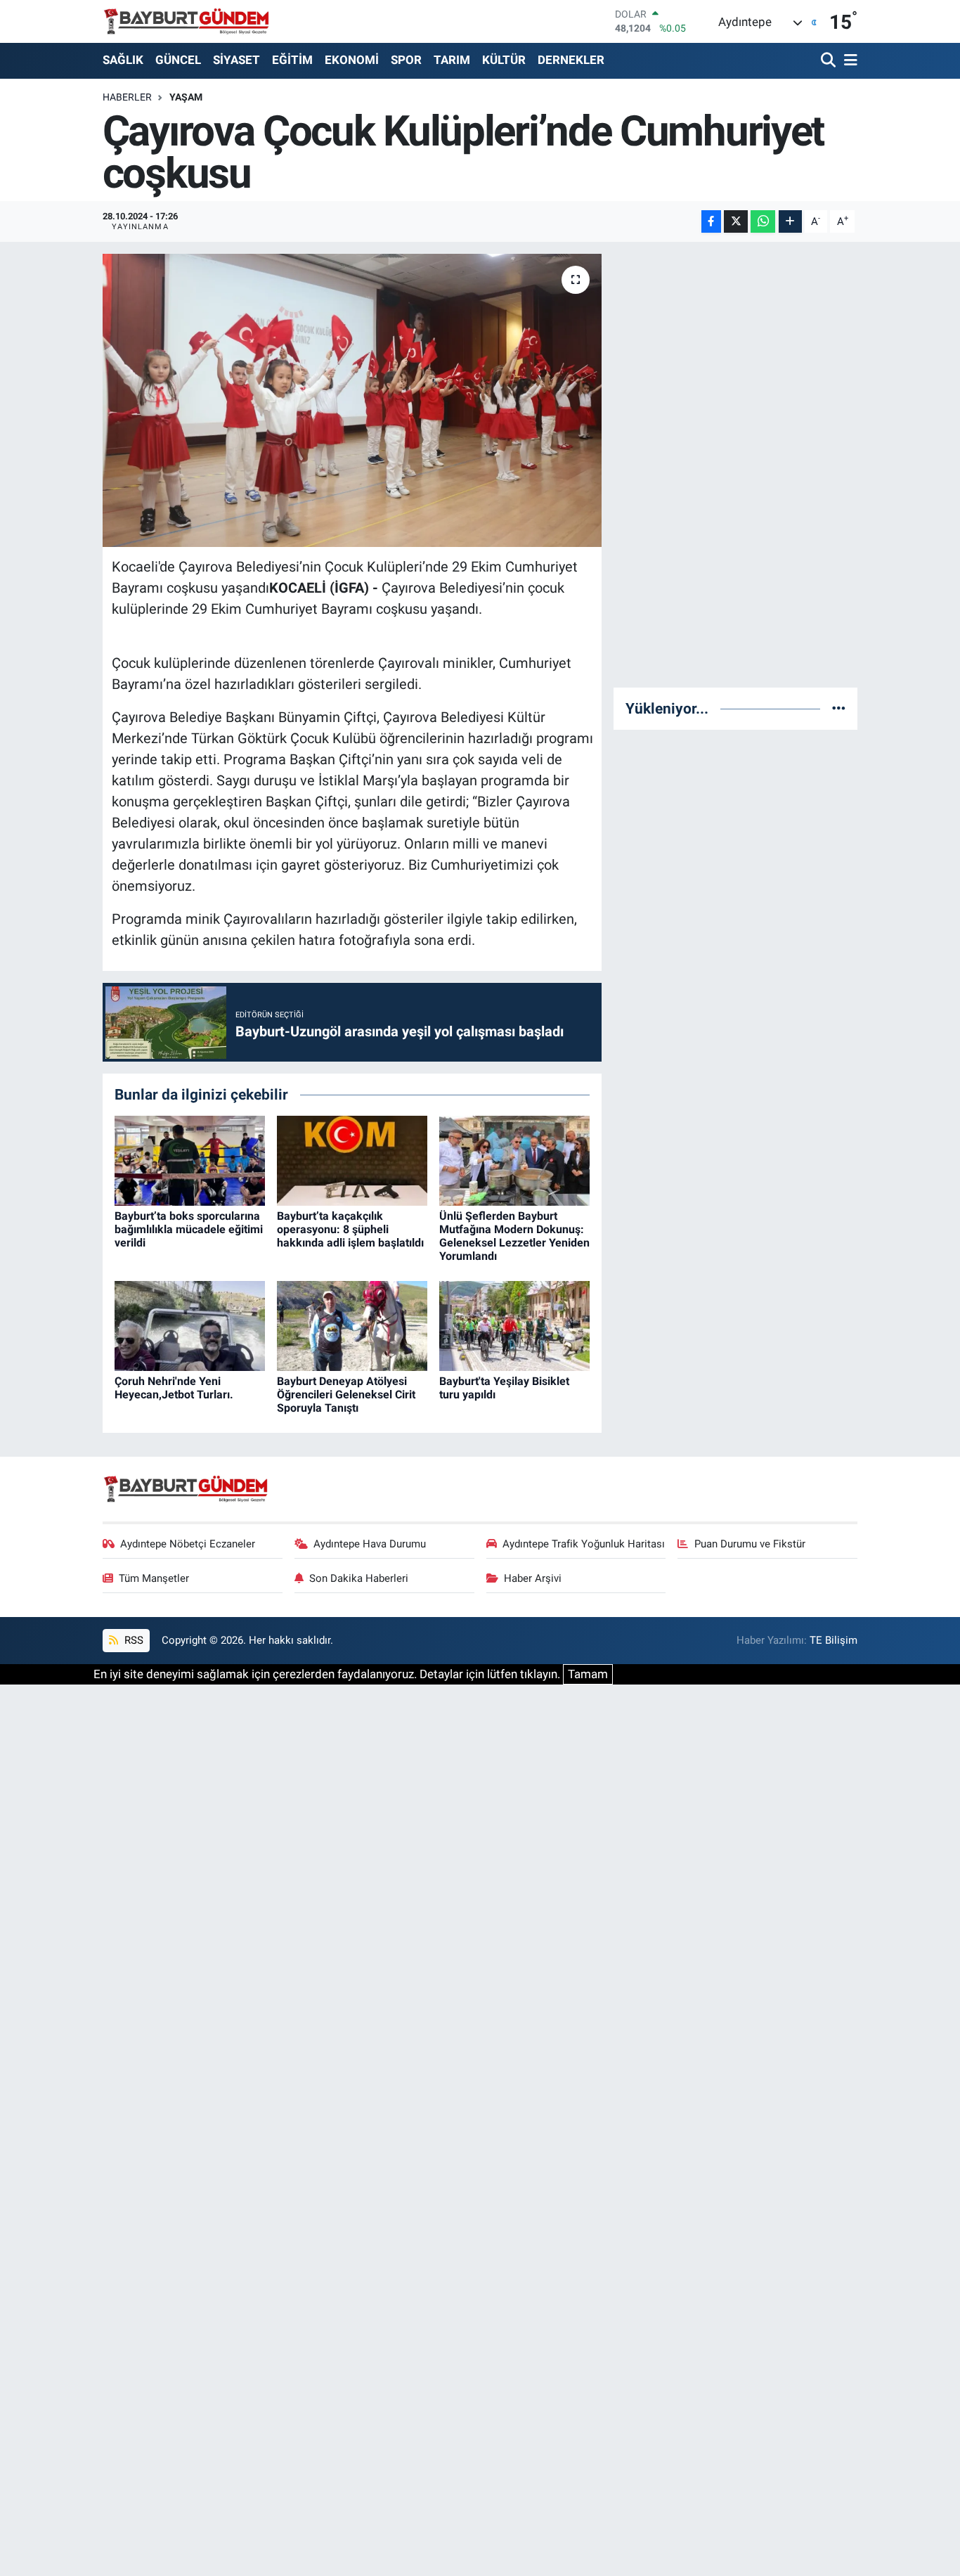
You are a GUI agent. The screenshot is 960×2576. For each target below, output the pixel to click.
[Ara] (830, 61)
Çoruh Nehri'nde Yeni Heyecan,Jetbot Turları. (174, 1388)
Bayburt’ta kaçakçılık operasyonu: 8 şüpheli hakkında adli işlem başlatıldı (350, 1229)
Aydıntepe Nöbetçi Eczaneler (188, 1544)
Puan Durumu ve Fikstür (750, 1544)
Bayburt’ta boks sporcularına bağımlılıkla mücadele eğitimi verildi (189, 1229)
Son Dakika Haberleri (359, 1578)
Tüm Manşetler (154, 1578)
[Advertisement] (736, 465)
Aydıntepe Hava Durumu (370, 1544)
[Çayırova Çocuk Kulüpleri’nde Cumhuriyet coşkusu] (352, 400)
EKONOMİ (352, 60)
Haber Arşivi (533, 1578)
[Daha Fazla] (790, 222)
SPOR (406, 60)
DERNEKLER (571, 60)
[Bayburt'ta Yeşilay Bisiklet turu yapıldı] (514, 1325)
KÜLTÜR (504, 60)
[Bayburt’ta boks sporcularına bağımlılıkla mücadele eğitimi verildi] (190, 1160)
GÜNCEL (178, 60)
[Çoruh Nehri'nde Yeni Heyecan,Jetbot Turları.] (190, 1325)
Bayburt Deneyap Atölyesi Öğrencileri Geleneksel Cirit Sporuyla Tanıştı (346, 1395)
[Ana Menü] (848, 61)
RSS (132, 1640)
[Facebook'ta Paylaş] (711, 222)
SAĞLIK (123, 60)
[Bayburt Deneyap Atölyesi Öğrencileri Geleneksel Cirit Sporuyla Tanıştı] (352, 1325)
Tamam (588, 1674)
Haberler (127, 97)
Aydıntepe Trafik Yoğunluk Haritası (584, 1544)
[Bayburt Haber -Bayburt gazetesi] (187, 21)
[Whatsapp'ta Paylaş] (763, 222)
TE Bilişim (833, 1640)
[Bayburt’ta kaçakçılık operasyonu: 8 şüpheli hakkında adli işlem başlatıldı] (352, 1160)
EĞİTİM (292, 60)
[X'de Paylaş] (736, 222)
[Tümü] (839, 708)
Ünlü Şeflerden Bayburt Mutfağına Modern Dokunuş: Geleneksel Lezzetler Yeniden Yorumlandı (514, 1236)
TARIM (452, 60)
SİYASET (236, 60)
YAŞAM (186, 97)
